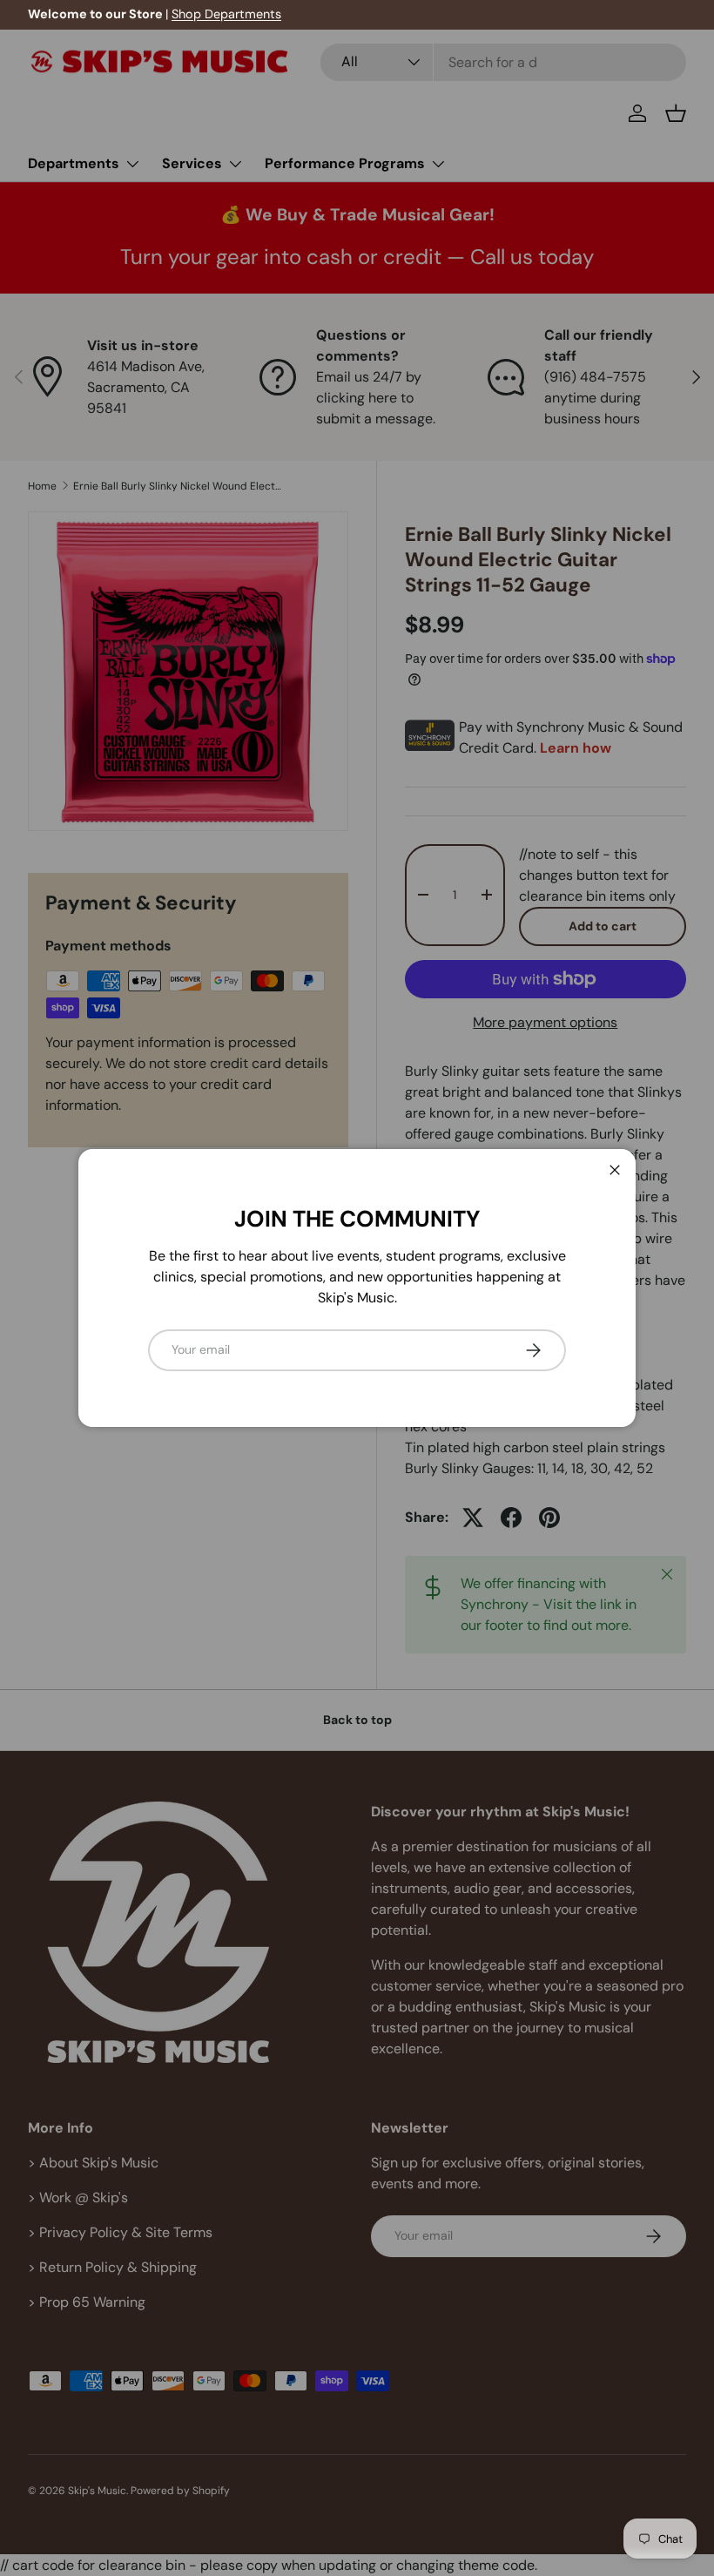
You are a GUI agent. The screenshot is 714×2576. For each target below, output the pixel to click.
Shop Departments (226, 14)
